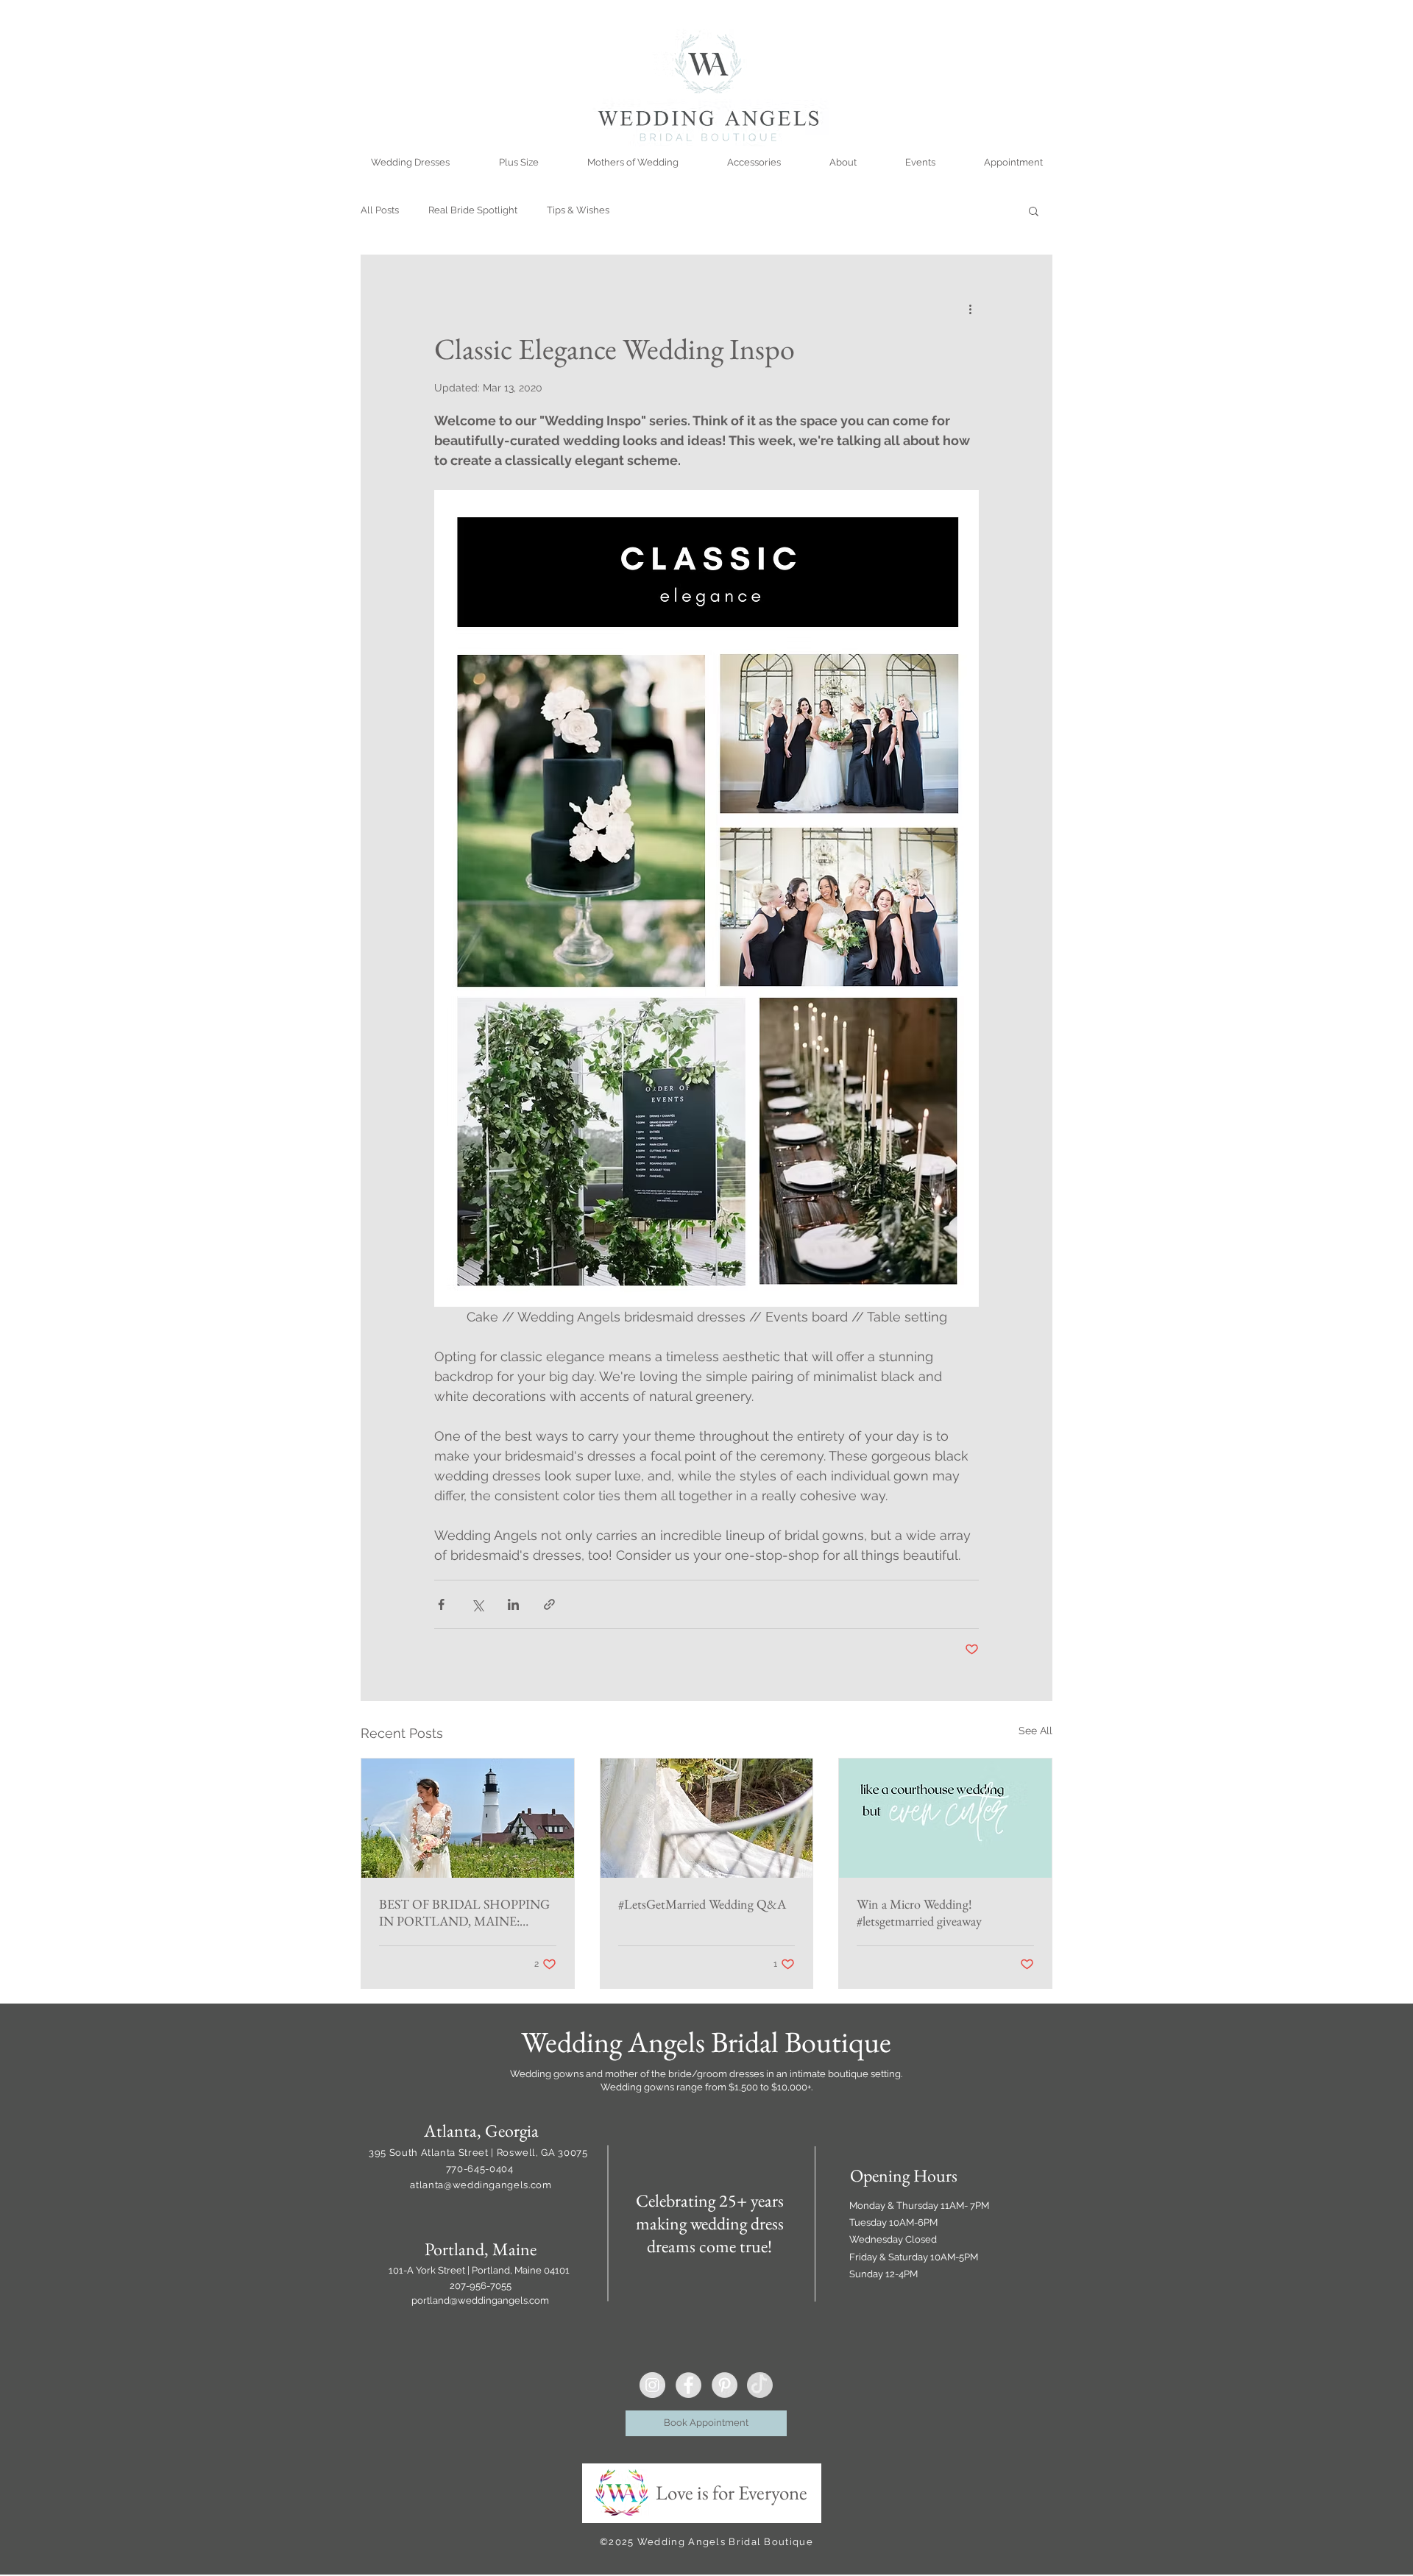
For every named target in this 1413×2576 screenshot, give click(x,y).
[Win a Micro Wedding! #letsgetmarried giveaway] (945, 1818)
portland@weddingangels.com (480, 2300)
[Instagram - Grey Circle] (652, 2385)
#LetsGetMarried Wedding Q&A (702, 1904)
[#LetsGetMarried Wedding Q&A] (707, 1818)
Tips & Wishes (578, 210)
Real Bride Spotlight (473, 210)
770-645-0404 (481, 2169)
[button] (1034, 210)
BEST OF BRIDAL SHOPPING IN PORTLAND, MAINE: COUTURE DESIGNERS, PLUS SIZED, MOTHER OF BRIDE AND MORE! (467, 1912)
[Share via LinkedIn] (513, 1604)
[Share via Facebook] (441, 1604)
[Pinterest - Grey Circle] (725, 2385)
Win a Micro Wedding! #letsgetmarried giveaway (919, 1912)
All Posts (380, 210)
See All (1035, 1731)
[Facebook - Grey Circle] (688, 2385)
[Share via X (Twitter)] (477, 1604)
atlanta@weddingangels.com (481, 2185)
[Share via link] (549, 1604)
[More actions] (970, 308)
